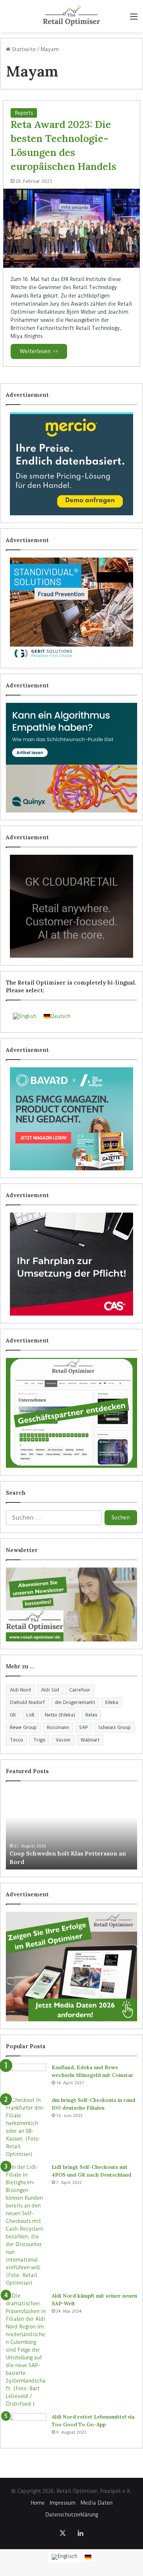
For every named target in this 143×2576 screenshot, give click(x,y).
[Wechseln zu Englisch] (65, 2557)
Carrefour (80, 1690)
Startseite (23, 49)
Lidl (30, 1715)
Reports (24, 113)
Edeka (112, 1702)
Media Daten (97, 2503)
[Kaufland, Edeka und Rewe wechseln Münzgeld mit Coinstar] (26, 2077)
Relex (91, 1715)
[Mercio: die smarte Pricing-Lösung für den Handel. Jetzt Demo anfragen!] (71, 464)
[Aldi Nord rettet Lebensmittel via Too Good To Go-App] (26, 2427)
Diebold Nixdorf (27, 1702)
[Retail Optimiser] (71, 16)
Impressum (63, 2503)
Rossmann (58, 1727)
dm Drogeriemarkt (75, 1702)
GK (13, 1715)
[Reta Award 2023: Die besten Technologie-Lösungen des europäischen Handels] (71, 228)
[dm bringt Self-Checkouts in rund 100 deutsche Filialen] (26, 2127)
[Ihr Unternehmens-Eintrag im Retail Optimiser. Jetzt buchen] (71, 1413)
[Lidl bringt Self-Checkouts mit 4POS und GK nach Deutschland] (26, 2225)
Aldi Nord (20, 1690)
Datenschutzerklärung (71, 2515)
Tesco (16, 1740)
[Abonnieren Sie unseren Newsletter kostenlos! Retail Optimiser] (71, 1604)
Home (38, 2503)
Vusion (63, 1740)
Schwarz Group (115, 1727)
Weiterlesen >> (39, 351)
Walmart (90, 1740)
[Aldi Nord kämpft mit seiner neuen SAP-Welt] (26, 2350)
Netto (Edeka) (60, 1715)
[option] (71, 1829)
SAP (84, 1727)
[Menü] (134, 19)
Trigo (39, 1740)
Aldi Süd (50, 1690)
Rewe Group (23, 1727)
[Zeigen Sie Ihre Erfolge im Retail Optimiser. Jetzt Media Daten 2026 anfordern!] (71, 1967)
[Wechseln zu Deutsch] (88, 2557)
